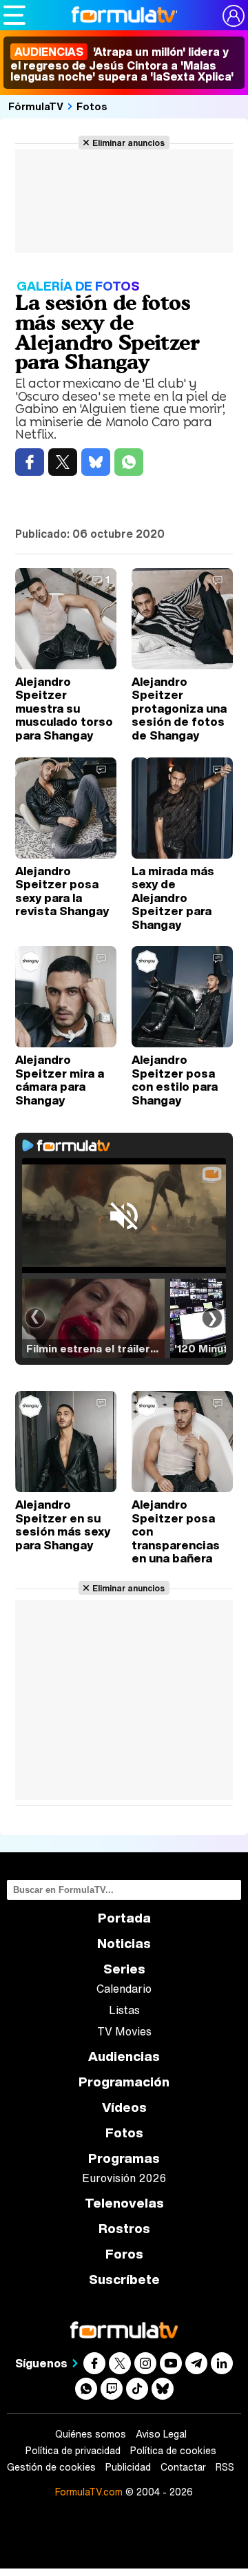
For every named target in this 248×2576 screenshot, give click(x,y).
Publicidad (128, 2467)
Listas (124, 2010)
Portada (124, 1918)
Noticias (124, 1944)
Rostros (124, 2229)
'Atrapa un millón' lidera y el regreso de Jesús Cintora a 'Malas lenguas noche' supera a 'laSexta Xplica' (122, 64)
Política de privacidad (73, 2451)
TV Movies (124, 2031)
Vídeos (124, 2107)
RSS (225, 2467)
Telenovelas (124, 2203)
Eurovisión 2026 (124, 2178)
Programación (124, 2082)
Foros (124, 2254)
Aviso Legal (161, 2434)
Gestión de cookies (51, 2467)
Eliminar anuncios (128, 143)
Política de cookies (173, 2451)
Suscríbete (124, 2280)
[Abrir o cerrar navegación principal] (14, 15)
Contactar (183, 2467)
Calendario (124, 1989)
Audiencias (124, 2056)
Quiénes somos (91, 2434)
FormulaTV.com (89, 2492)
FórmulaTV (36, 106)
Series (124, 1969)
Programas (124, 2158)
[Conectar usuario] (234, 16)
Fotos (92, 106)
